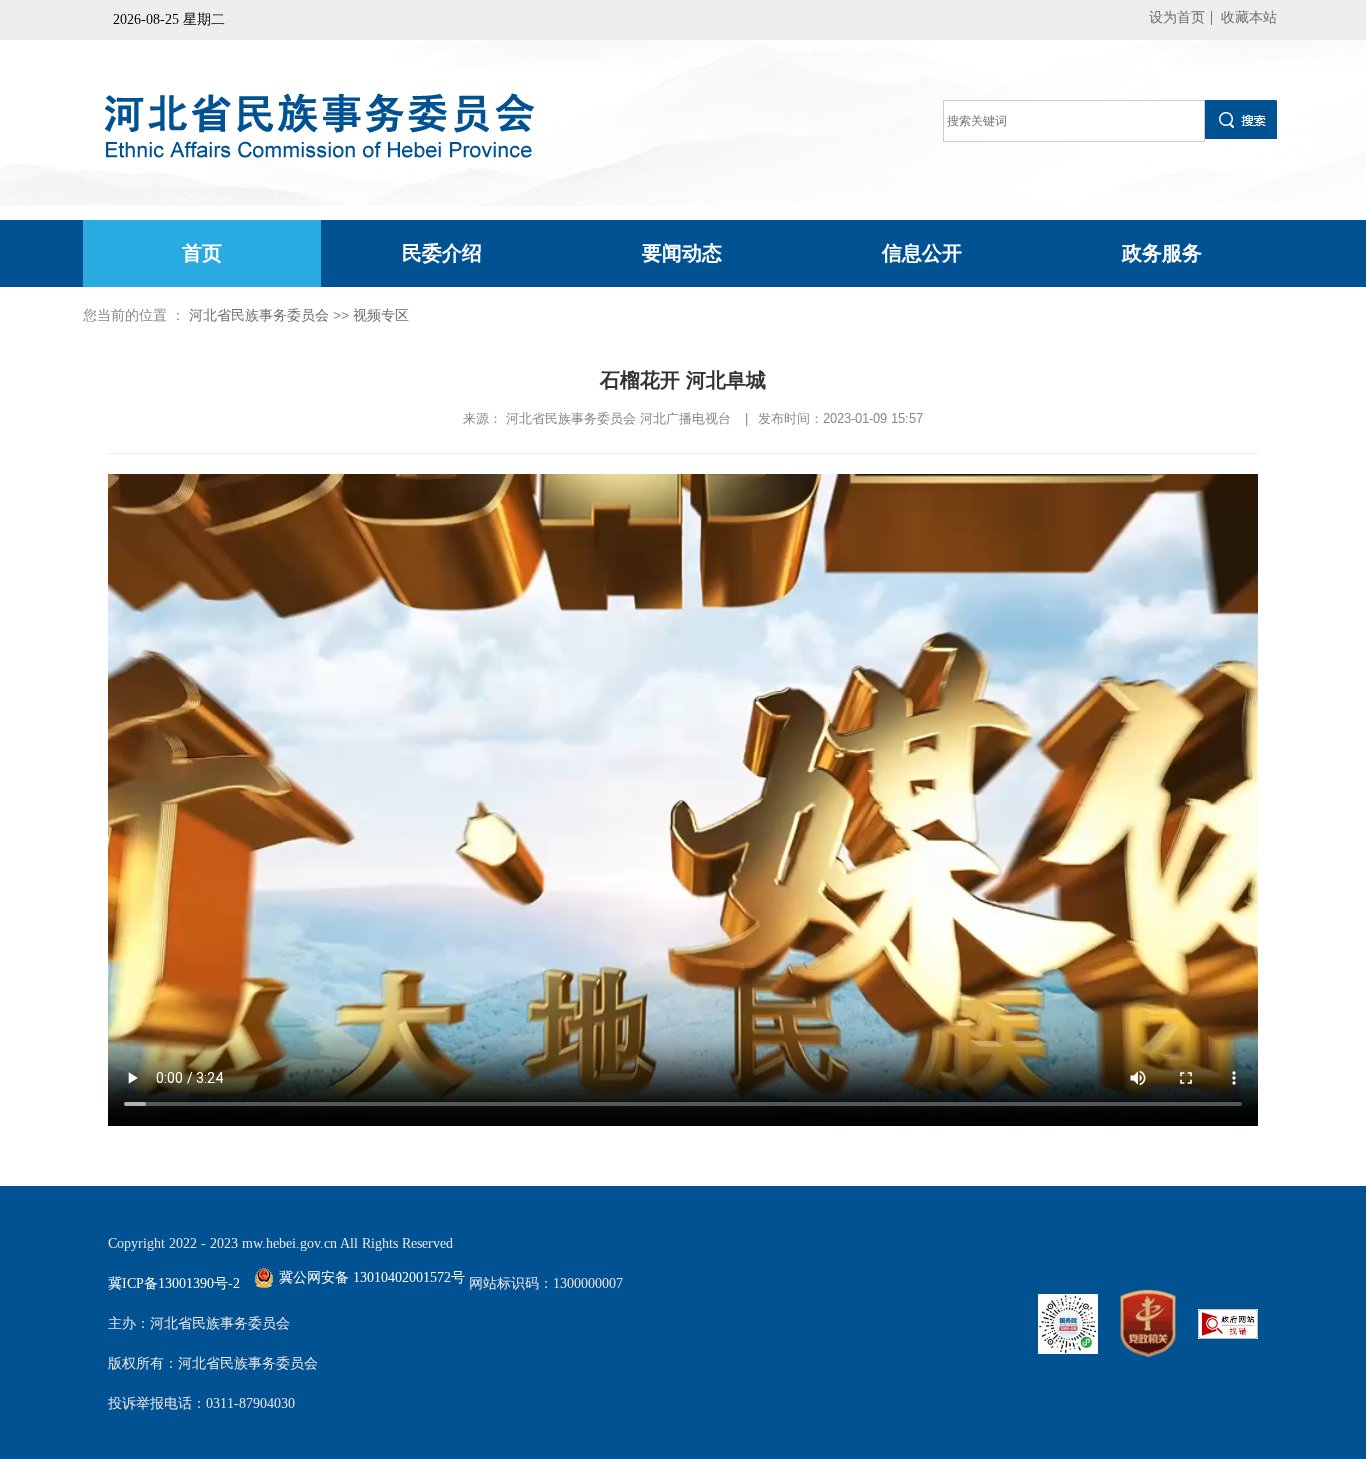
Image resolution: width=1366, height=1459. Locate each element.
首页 (202, 253)
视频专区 (381, 315)
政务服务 (1162, 253)
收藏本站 (1249, 17)
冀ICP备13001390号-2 (174, 1283)
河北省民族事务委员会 (259, 315)
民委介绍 (442, 253)
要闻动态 (682, 253)
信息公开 (922, 253)
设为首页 (1177, 17)
